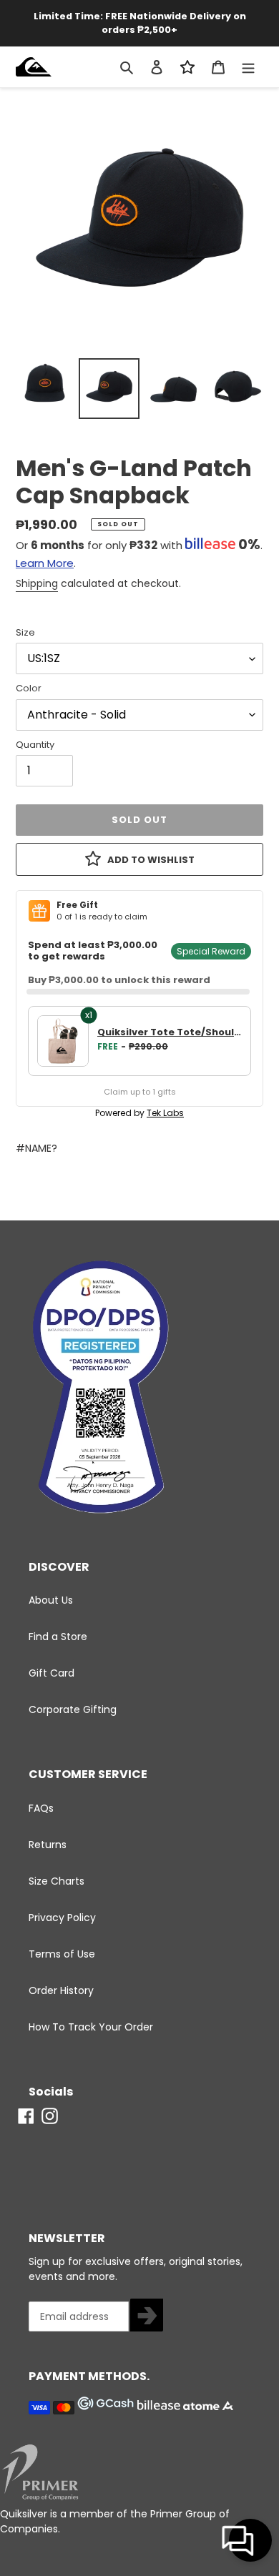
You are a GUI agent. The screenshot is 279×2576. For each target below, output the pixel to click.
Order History (61, 1990)
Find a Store (58, 1637)
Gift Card (52, 1673)
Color (29, 688)
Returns (48, 1845)
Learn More (45, 563)
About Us (51, 1600)
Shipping (37, 583)
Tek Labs (165, 1113)
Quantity (35, 745)
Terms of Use (62, 1954)
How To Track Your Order (91, 2027)
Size (25, 632)
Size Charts (57, 1881)
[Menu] (248, 67)
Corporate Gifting (73, 1709)
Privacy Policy (62, 1918)
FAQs (41, 1808)
